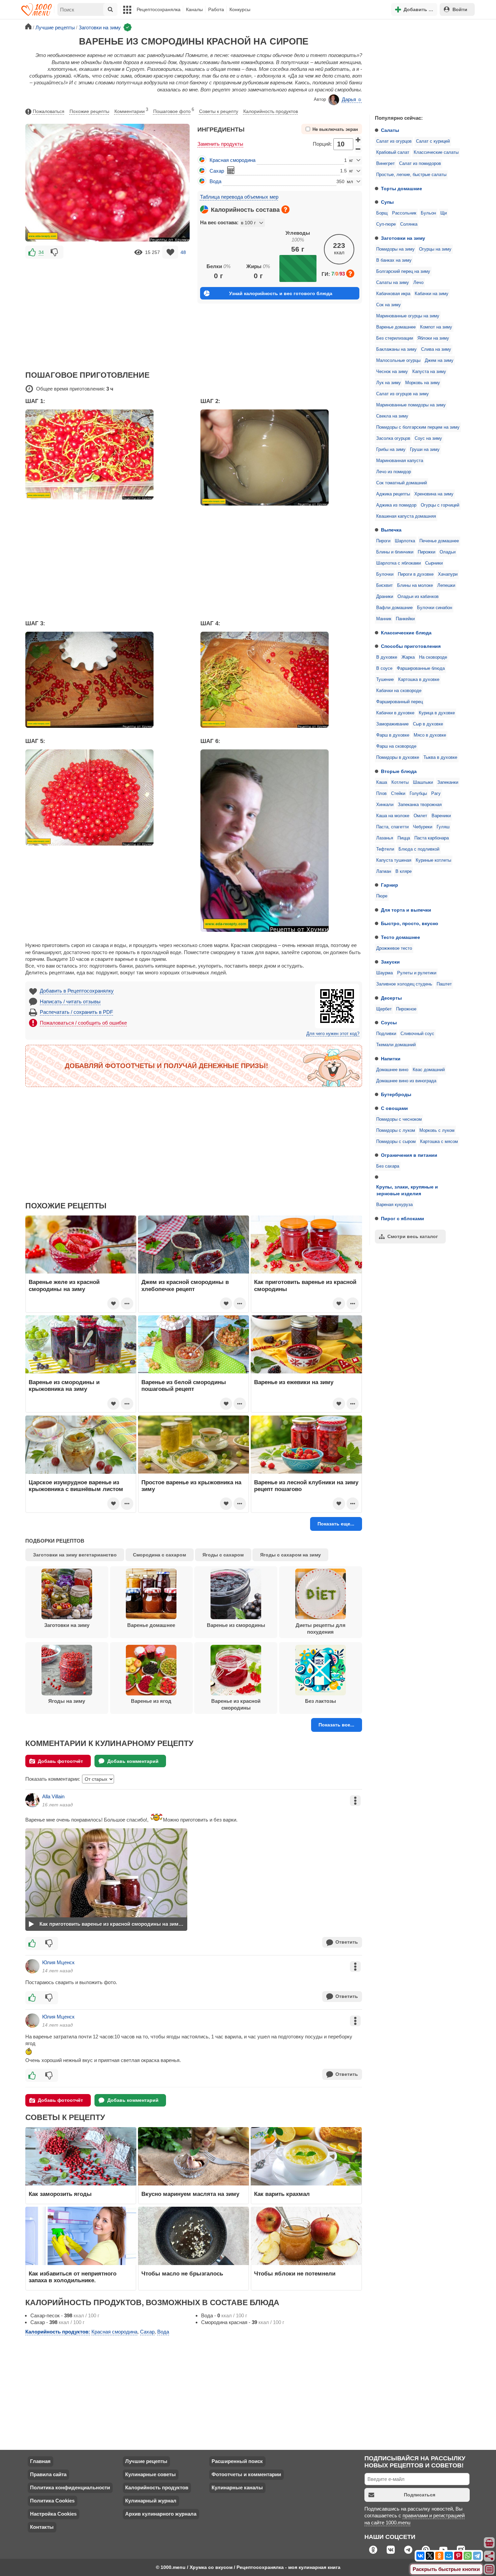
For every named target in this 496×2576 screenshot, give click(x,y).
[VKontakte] (420, 2556)
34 (41, 252)
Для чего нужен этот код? (333, 1034)
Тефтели (385, 849)
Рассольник (404, 213)
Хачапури (448, 574)
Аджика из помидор (396, 505)
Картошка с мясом (439, 1142)
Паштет (444, 984)
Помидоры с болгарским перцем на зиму (418, 427)
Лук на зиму (389, 383)
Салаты (390, 130)
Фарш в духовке (393, 735)
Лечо (418, 283)
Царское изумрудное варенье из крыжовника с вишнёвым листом (76, 1486)
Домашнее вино (392, 1070)
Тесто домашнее (401, 937)
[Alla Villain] (32, 1800)
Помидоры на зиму (395, 249)
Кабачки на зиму (432, 294)
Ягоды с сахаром (223, 1555)
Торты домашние (402, 189)
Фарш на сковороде (396, 746)
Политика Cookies (52, 2501)
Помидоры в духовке (398, 757)
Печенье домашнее (439, 541)
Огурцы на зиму (435, 249)
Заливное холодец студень (404, 984)
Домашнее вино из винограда (406, 1081)
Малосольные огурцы (398, 361)
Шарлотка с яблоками (398, 563)
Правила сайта (48, 2474)
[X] (430, 2556)
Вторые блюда (399, 771)
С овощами (394, 1108)
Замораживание (392, 724)
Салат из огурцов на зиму (403, 394)
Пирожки (426, 552)
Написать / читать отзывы (70, 1001)
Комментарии (131, 111)
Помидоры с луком (396, 1130)
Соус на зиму (428, 438)
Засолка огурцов (393, 438)
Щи (444, 213)
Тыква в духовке (440, 757)
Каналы (194, 9)
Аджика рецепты (393, 494)
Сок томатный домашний (402, 483)
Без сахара (388, 1166)
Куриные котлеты (433, 860)
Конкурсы (240, 9)
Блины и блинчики (395, 552)
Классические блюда (406, 633)
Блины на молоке (415, 585)
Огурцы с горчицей (440, 505)
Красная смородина (232, 160)
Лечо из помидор (394, 472)
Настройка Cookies (53, 2514)
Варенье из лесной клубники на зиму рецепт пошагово (306, 1486)
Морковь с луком (437, 1130)
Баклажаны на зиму (396, 349)
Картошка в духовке (419, 680)
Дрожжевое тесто (394, 948)
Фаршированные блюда (421, 668)
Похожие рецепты (89, 111)
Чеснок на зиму (392, 372)
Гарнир (390, 885)
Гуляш (443, 827)
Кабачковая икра (393, 294)
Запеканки (448, 782)
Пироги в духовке (416, 574)
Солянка (409, 224)
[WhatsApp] (468, 2556)
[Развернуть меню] (490, 2570)
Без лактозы (321, 1701)
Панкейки (405, 619)
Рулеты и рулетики (417, 973)
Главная (40, 2461)
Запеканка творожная (420, 805)
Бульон (428, 213)
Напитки (391, 1059)
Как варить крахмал (282, 2194)
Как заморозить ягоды (60, 2194)
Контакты (42, 2527)
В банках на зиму (394, 260)
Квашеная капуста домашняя (406, 516)
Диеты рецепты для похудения (321, 1628)
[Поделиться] (490, 2556)
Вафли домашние (394, 608)
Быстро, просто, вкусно (410, 923)
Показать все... (336, 1725)
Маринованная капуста (400, 461)
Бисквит (384, 585)
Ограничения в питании (409, 1155)
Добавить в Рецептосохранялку (77, 991)
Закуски (390, 962)
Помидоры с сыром (396, 1142)
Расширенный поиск (237, 2461)
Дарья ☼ (352, 99)
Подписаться (420, 2495)
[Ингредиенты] (490, 2543)
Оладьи (448, 552)
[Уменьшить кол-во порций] (358, 149)
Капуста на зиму (429, 372)
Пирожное (406, 1009)
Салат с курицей (433, 141)
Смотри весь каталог (413, 1236)
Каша (382, 782)
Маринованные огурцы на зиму (408, 316)
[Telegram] (477, 2556)
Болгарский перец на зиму (403, 271)
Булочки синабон (435, 608)
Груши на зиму (425, 450)
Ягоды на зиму (67, 1701)
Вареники (441, 816)
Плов (381, 794)
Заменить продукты (220, 144)
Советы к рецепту (219, 111)
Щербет (384, 1009)
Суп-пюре (386, 224)
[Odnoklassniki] (439, 2556)
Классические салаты (436, 152)
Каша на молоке (393, 816)
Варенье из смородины (236, 1625)
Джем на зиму (439, 361)
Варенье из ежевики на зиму (294, 1382)
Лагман (384, 871)
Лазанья (385, 838)
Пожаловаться (49, 111)
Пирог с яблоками (403, 1219)
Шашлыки (423, 782)
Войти (460, 9)
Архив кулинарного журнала (161, 2514)
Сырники (434, 563)
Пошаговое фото (174, 111)
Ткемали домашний (396, 1045)
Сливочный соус (417, 1034)
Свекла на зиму (392, 416)
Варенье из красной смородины (236, 1704)
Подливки (386, 1034)
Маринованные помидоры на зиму (411, 405)
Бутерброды (396, 1094)
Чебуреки (423, 827)
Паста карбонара (432, 838)
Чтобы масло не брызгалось (182, 2273)
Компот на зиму (436, 327)
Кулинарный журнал (151, 2501)
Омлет (420, 816)
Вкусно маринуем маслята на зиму (190, 2194)
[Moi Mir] (449, 2556)
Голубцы (418, 794)
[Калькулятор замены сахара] (231, 170)
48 (183, 252)
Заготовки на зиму (403, 238)
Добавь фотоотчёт (60, 1761)
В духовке (387, 657)
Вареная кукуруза (394, 1205)
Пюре (382, 896)
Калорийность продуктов (271, 111)
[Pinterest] (458, 2556)
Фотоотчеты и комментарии (246, 2474)
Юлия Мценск (58, 1962)
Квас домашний (429, 1070)
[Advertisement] (420, 65)
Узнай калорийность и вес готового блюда (281, 293)
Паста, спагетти (392, 827)
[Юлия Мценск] (32, 1966)
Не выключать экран (335, 130)
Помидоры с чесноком (399, 1119)
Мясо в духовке (430, 735)
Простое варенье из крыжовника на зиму (191, 1486)
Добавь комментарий (133, 1761)
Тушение (385, 680)
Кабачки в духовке (395, 713)
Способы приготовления (411, 646)
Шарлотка (405, 541)
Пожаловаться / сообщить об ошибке (83, 1023)
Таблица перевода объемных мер (239, 197)
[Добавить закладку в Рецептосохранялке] (170, 252)
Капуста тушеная (394, 860)
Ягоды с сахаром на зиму (291, 1555)
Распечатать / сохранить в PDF (76, 1012)
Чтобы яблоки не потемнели (295, 2273)
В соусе (384, 668)
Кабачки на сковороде (399, 691)
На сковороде (433, 657)
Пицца (404, 838)
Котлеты (400, 782)
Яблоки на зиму (433, 338)
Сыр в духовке (428, 724)
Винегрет (385, 164)
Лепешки (446, 585)
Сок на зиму (389, 305)
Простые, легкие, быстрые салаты (411, 175)
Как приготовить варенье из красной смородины (305, 1285)
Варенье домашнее (396, 327)
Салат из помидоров (420, 164)
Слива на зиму (436, 349)
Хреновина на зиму (434, 494)
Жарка (408, 657)
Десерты (391, 998)
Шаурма (384, 973)
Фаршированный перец (399, 702)
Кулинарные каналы (237, 2487)
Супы (387, 202)
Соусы (389, 1023)
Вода (215, 181)
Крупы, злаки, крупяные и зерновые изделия (407, 1190)
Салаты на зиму (393, 283)
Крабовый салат (393, 152)
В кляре (404, 871)
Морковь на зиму (423, 383)
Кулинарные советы (150, 2474)
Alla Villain (53, 1796)
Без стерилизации (395, 338)
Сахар (217, 171)
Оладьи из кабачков (418, 597)
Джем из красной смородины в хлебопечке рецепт (185, 1285)
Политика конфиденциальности (70, 2487)
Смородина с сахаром (159, 1555)
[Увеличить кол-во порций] (358, 140)
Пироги (383, 541)
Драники (385, 597)
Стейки (398, 794)
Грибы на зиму (391, 450)
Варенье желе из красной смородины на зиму (64, 1285)
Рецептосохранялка (159, 9)
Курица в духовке (437, 713)
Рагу (436, 794)
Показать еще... (336, 1524)
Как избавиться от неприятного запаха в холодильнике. (73, 2277)
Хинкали (385, 805)
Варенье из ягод (151, 1701)
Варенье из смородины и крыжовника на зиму (64, 1385)
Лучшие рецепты (146, 2461)
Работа (216, 9)
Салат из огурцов (394, 141)
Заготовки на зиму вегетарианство (75, 1555)
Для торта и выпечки (406, 910)
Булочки (385, 574)
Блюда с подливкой (419, 849)
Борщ (382, 213)
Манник (384, 619)
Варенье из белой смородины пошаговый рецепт (184, 1385)
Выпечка (391, 530)
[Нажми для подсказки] (285, 209)
